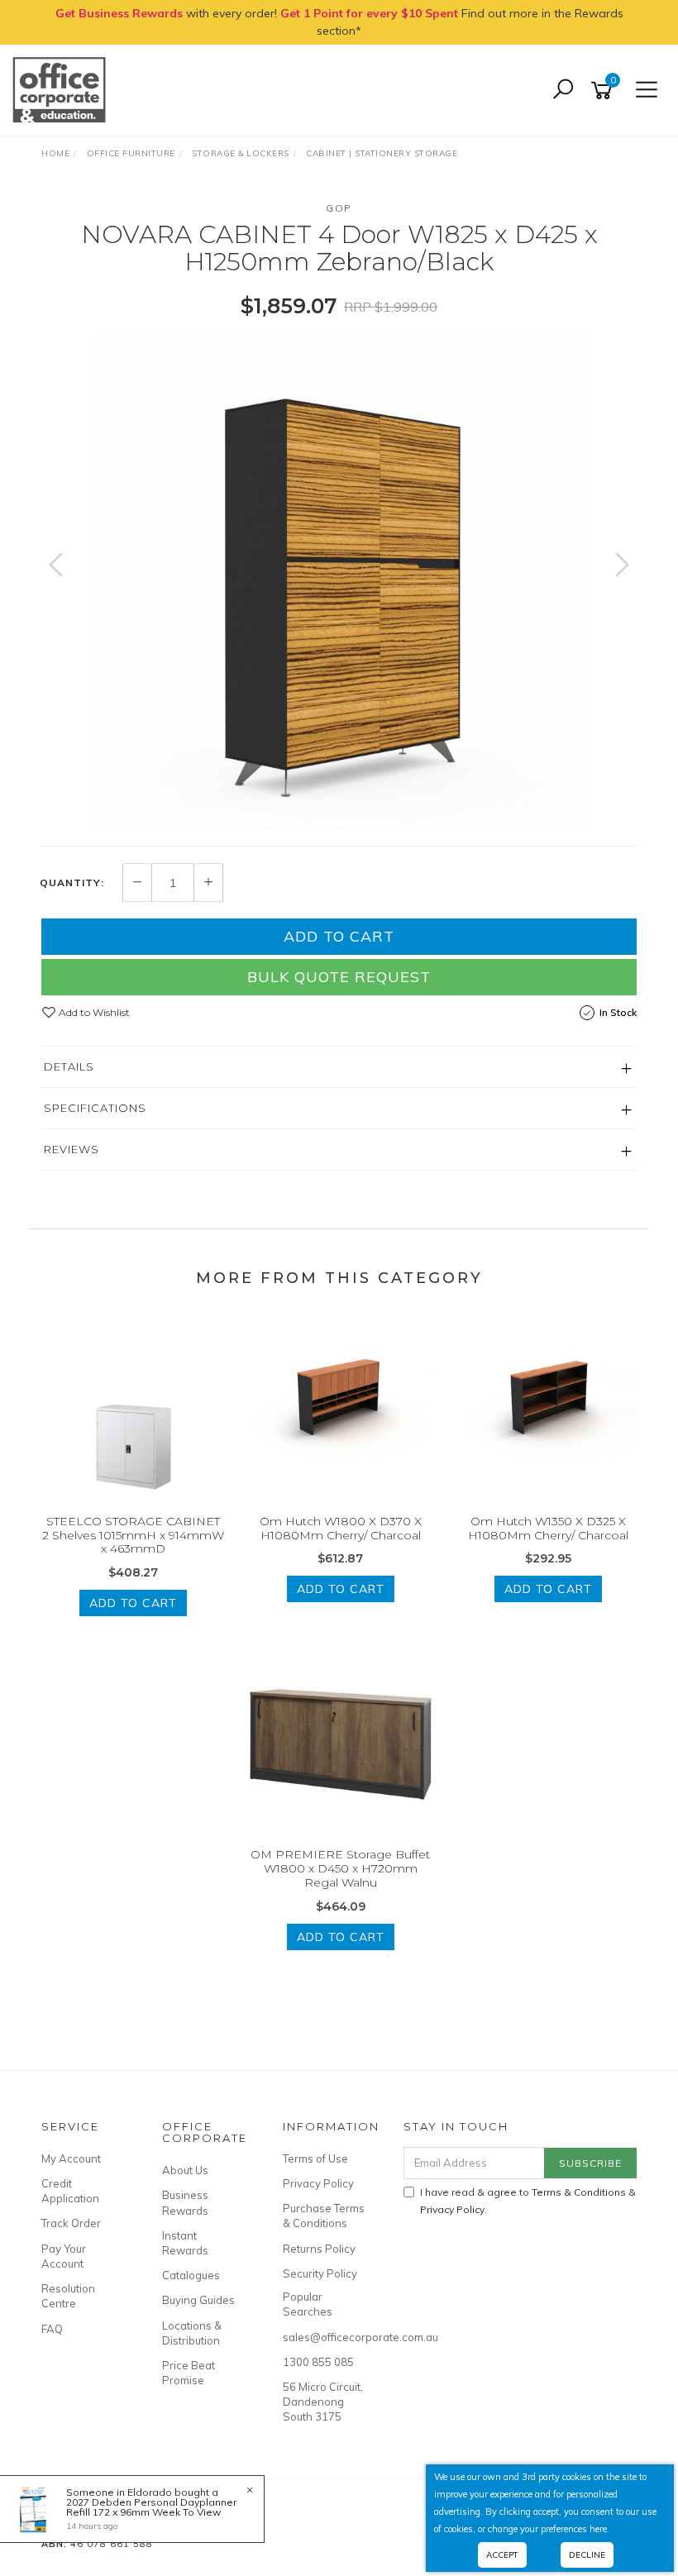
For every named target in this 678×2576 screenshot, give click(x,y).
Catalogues (191, 2275)
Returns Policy (319, 2249)
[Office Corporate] (63, 89)
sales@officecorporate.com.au (325, 2337)
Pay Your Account (64, 2256)
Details (69, 1066)
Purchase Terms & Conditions (324, 2216)
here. (599, 2529)
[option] (339, 581)
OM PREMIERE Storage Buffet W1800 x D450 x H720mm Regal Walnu (340, 1868)
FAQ (52, 2329)
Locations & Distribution (192, 2333)
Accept (502, 2555)
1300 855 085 (318, 2362)
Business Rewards (185, 2202)
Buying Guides (198, 2300)
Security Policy (320, 2273)
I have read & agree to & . (528, 2201)
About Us (185, 2170)
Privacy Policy (318, 2183)
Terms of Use (315, 2159)
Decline (587, 2555)
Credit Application (70, 2191)
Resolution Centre (68, 2296)
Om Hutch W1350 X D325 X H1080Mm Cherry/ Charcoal (548, 1528)
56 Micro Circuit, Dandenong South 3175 (323, 2402)
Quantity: (72, 883)
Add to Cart (339, 936)
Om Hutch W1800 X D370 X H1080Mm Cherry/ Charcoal (341, 1528)
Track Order (71, 2223)
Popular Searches (308, 2304)
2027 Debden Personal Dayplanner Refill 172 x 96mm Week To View (151, 2507)
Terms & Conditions (579, 2192)
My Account (71, 2159)
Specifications (95, 1108)
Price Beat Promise (189, 2373)
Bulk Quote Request (339, 977)
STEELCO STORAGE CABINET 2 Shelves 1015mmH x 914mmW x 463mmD (133, 1535)
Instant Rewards (185, 2243)
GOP (339, 208)
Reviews (72, 1149)
